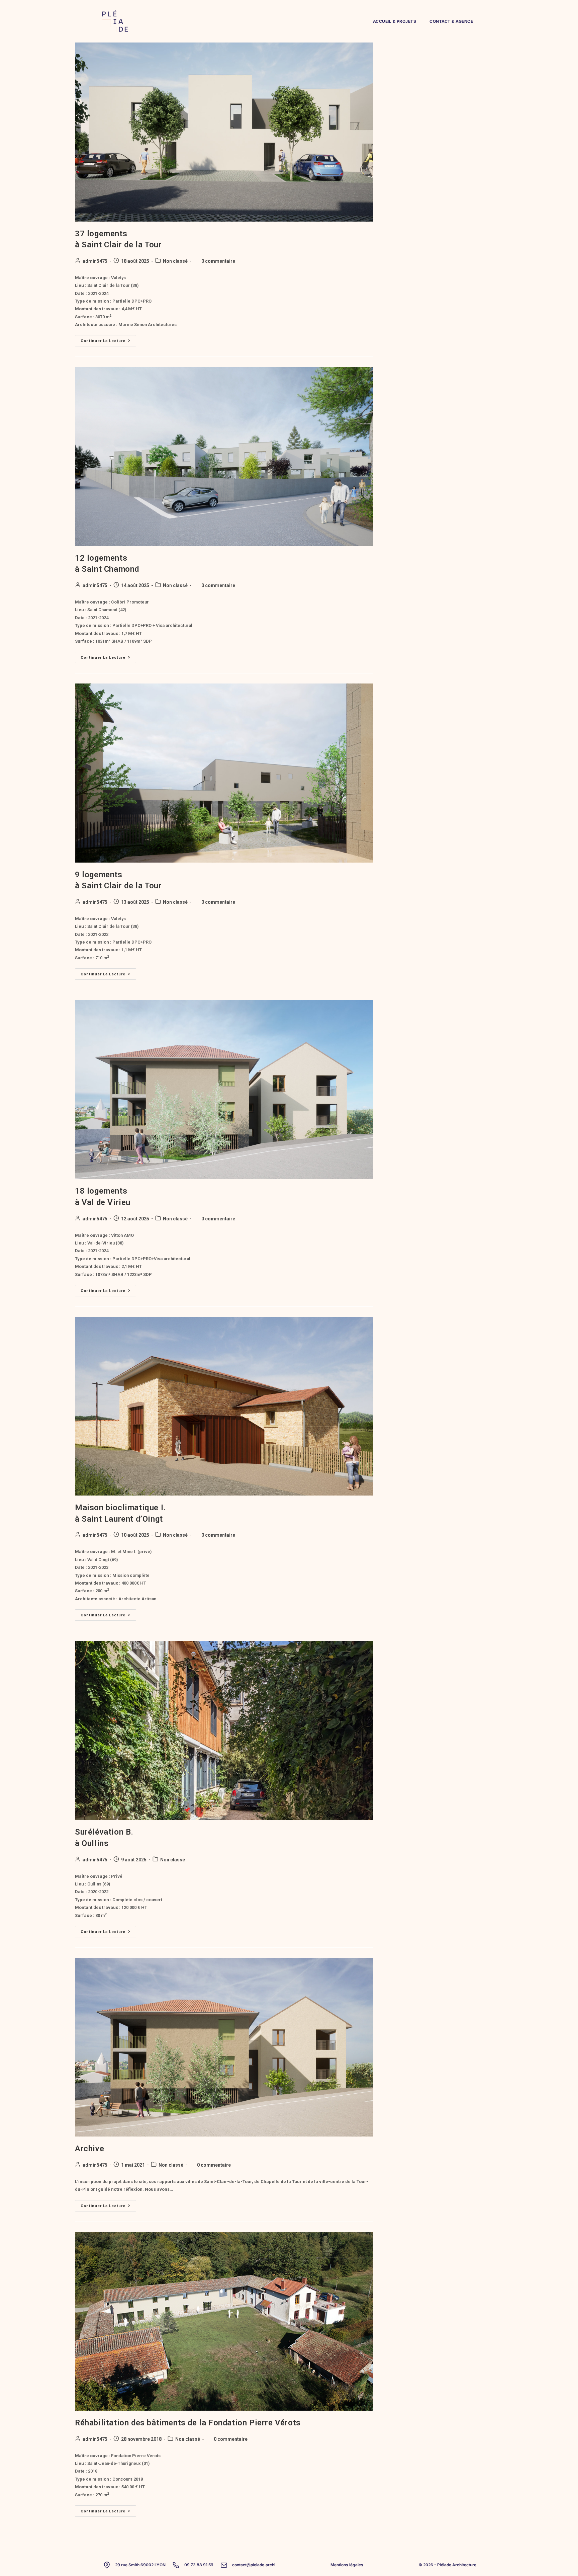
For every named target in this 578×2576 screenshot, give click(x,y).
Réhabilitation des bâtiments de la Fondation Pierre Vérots (188, 2423)
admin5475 (95, 261)
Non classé (175, 261)
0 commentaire (218, 261)
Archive (89, 2149)
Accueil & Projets (395, 21)
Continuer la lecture (108, 339)
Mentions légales (347, 2565)
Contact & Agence (451, 21)
